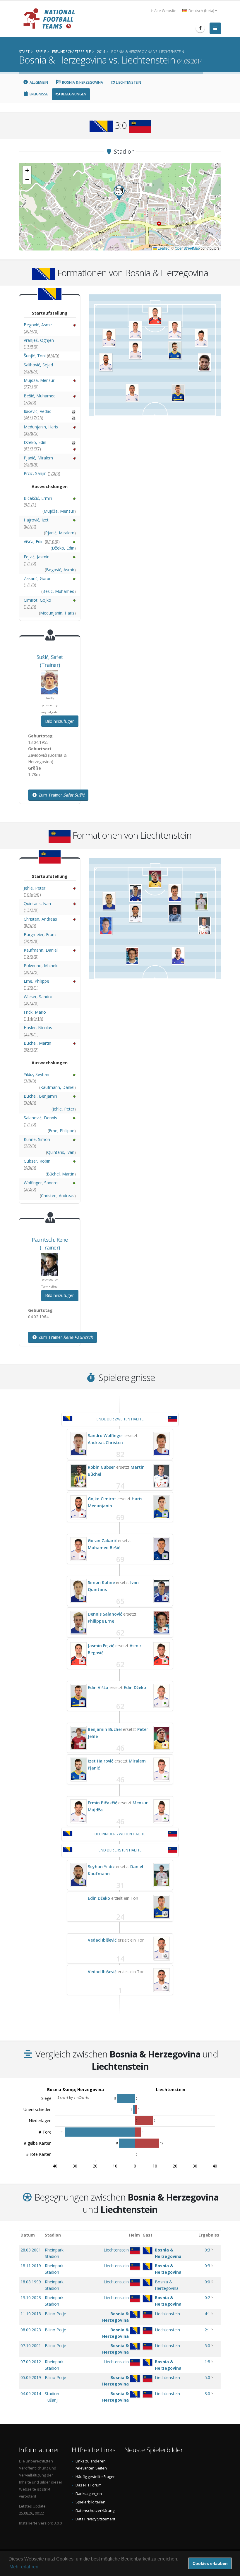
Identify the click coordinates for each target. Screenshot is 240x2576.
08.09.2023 (31, 2330)
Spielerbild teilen (90, 2502)
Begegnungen (73, 94)
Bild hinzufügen (60, 721)
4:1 (207, 2314)
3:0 (207, 2394)
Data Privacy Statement (95, 2519)
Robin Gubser (101, 1467)
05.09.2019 (31, 2377)
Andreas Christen (105, 1443)
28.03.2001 (31, 2250)
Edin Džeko (135, 1687)
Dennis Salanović (105, 1614)
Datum (28, 2235)
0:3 (207, 2250)
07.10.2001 (31, 2346)
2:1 (207, 2330)
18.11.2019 (31, 2266)
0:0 (207, 2282)
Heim (134, 2235)
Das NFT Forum (89, 2485)
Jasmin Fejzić (101, 1646)
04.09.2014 (31, 2394)
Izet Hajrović (101, 1761)
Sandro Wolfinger (106, 1435)
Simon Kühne (101, 1582)
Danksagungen (89, 2494)
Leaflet (163, 248)
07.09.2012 (31, 2362)
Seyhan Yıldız (101, 1867)
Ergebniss (209, 2235)
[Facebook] (200, 28)
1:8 (207, 2362)
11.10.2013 (31, 2314)
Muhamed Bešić (104, 1548)
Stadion (53, 2235)
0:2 (207, 2298)
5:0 (207, 2346)
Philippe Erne (101, 1621)
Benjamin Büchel (105, 1729)
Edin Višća (98, 1687)
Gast (148, 2235)
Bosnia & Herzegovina (82, 82)
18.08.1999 (31, 2282)
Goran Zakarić (102, 1541)
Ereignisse (38, 94)
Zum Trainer (61, 795)
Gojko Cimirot (102, 1499)
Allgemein (38, 82)
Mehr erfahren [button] (24, 2567)
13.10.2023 (31, 2298)
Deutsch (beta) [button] (201, 11)
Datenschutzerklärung (95, 2511)
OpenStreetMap (187, 248)
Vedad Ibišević (102, 1940)
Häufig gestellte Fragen (96, 2477)
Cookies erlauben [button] (210, 2563)
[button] (119, 193)
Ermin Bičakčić (102, 1803)
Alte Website (165, 11)
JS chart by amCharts (73, 2097)
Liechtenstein (128, 82)
